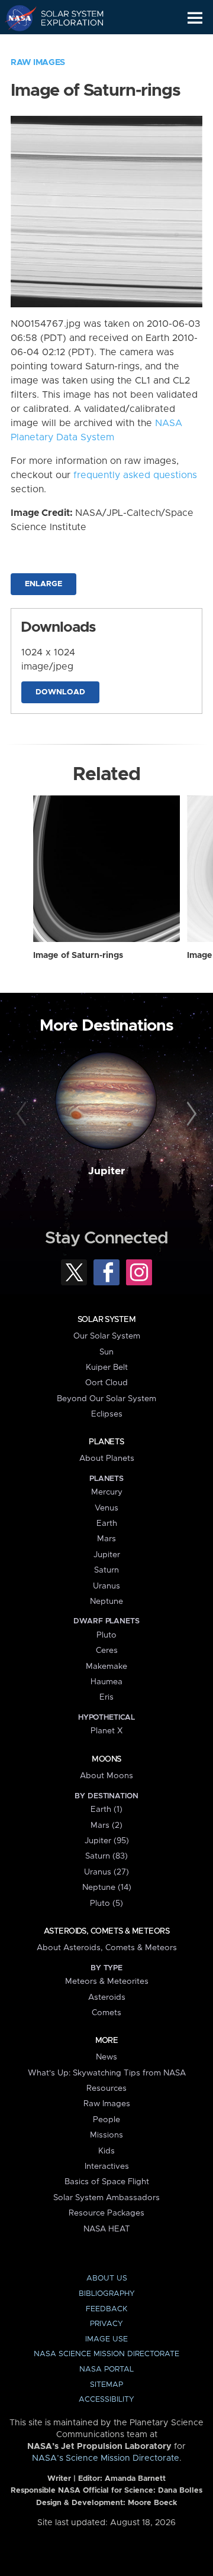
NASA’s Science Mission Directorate (106, 2458)
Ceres (107, 1651)
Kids (106, 2151)
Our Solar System (107, 1336)
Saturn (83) (106, 1856)
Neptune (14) (107, 1888)
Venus (106, 1508)
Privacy (106, 2324)
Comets (106, 2013)
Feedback (106, 2309)
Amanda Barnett (135, 2479)
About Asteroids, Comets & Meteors (107, 1948)
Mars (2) (106, 1825)
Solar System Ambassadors (106, 2198)
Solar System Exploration (65, 18)
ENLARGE (43, 584)
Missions (106, 2135)
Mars (106, 1539)
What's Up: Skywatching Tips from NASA (107, 2073)
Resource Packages (106, 2213)
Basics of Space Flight (107, 2182)
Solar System (106, 1320)
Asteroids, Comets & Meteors (106, 1931)
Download (60, 692)
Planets (106, 1442)
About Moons (106, 1776)
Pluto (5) (106, 1903)
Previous (23, 1115)
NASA (16, 18)
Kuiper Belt (107, 1367)
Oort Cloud (106, 1383)
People (106, 2120)
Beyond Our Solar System (106, 1399)
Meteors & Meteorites (107, 1981)
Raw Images (38, 63)
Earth (107, 1523)
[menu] (195, 18)
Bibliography (107, 2294)
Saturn (106, 1570)
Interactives (107, 2166)
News (106, 2057)
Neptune (106, 1602)
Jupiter (106, 1171)
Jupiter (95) (107, 1841)
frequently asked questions (135, 475)
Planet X (106, 1731)
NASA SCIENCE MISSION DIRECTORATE (106, 2354)
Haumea (106, 1682)
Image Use (106, 2339)
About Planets (107, 1458)
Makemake (106, 1667)
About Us (107, 2278)
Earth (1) (106, 1810)
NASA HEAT (107, 2229)
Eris (106, 1697)
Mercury (107, 1492)
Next (190, 1115)
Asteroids (107, 1997)
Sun (106, 1352)
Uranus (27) (106, 1872)
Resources (106, 2088)
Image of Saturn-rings (78, 956)
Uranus (106, 1586)
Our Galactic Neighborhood (65, 45)
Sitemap (106, 2385)
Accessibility (106, 2400)
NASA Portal (106, 2369)
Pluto (106, 1635)
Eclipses (107, 1414)
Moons (106, 1759)
